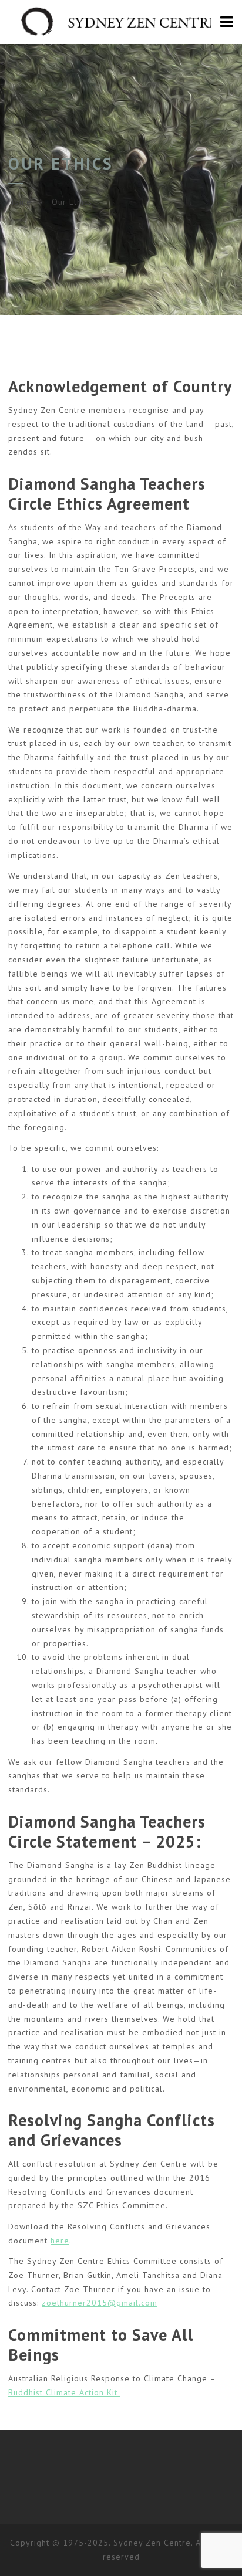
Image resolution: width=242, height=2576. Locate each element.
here (60, 2241)
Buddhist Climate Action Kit (64, 2392)
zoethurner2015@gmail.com (100, 2303)
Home (20, 202)
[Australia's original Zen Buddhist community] (121, 22)
